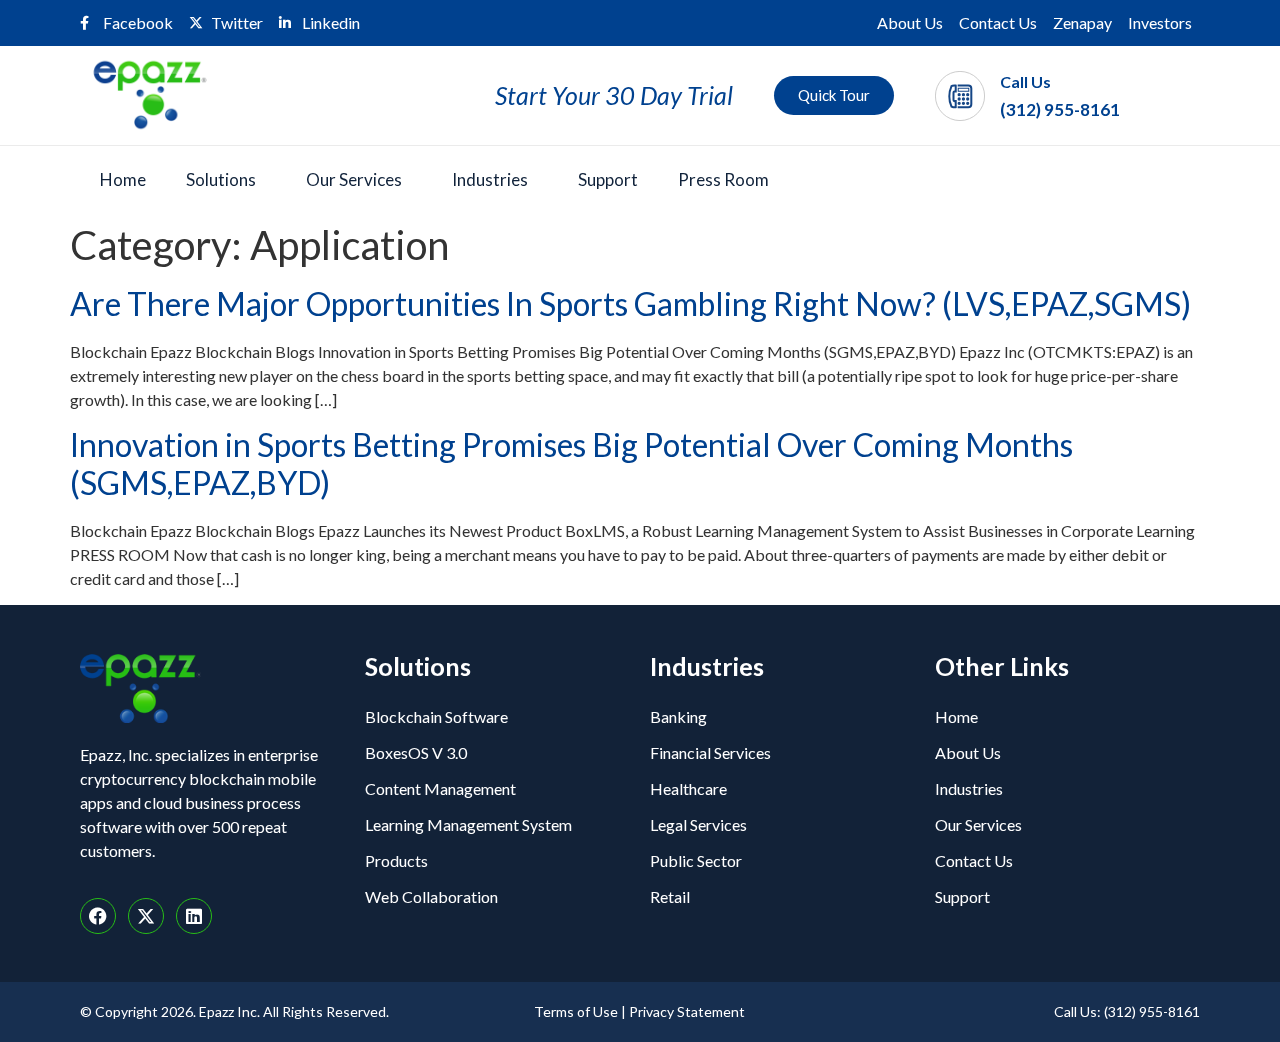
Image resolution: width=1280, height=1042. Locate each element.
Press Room (723, 179)
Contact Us (998, 22)
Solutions (221, 179)
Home (123, 179)
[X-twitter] (146, 916)
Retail (670, 896)
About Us (910, 22)
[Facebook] (98, 916)
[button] (226, 179)
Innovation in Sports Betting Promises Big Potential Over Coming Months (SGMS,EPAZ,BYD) (571, 463)
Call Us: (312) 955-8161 (1127, 1011)
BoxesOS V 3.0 (416, 752)
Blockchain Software (436, 716)
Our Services (354, 179)
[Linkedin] (194, 916)
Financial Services (710, 752)
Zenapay (1082, 22)
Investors (1160, 22)
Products (396, 860)
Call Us (1025, 81)
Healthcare (688, 788)
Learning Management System (468, 824)
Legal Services (698, 824)
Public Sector (696, 860)
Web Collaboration (431, 896)
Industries (490, 179)
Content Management (440, 788)
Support (608, 179)
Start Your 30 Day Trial (614, 95)
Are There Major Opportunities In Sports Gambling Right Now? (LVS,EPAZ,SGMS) (630, 303)
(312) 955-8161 (1060, 109)
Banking (678, 716)
